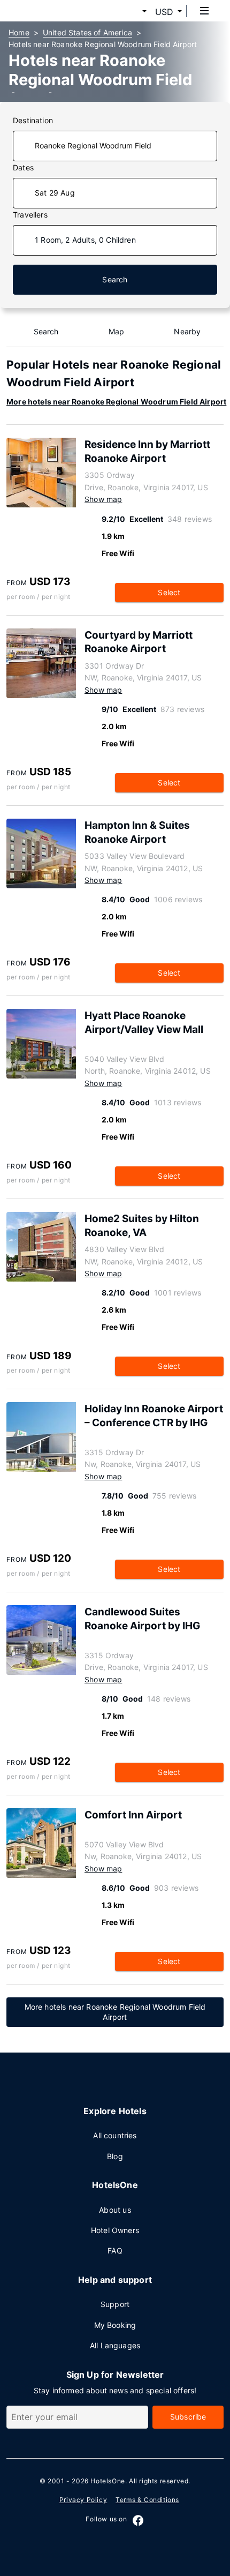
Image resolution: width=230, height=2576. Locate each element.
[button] (132, 12)
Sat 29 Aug (55, 193)
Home (19, 32)
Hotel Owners (115, 2230)
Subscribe (188, 2417)
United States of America (87, 32)
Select (169, 592)
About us (115, 2210)
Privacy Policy (83, 2500)
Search (115, 279)
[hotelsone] (49, 11)
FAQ (115, 2251)
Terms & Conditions (147, 2500)
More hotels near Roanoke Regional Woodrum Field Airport (116, 402)
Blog (115, 2156)
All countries (115, 2135)
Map (117, 331)
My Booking (115, 2325)
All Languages (115, 2345)
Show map (103, 499)
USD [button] (164, 12)
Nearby (187, 331)
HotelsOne (108, 2481)
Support (115, 2304)
